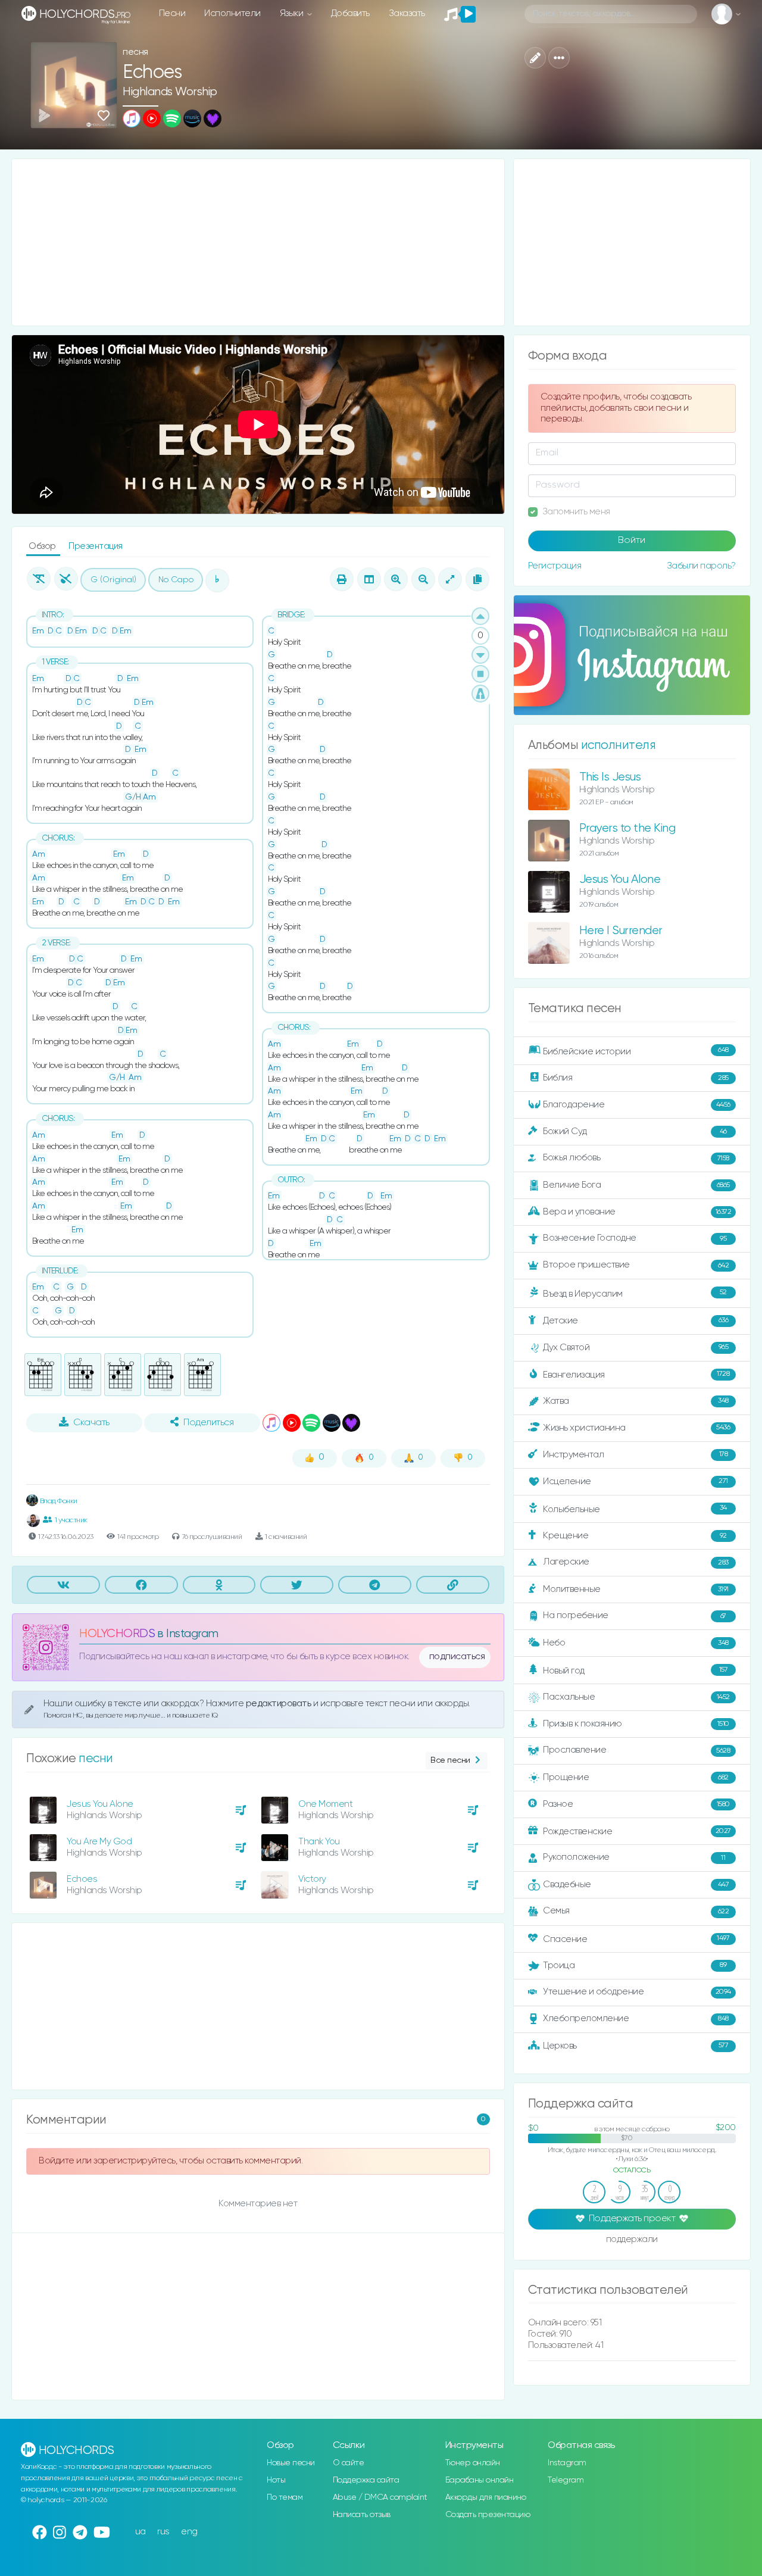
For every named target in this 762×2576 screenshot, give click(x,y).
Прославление (636, 1750)
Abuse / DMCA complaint (380, 2497)
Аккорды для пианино (486, 2497)
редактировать (279, 1704)
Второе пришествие (636, 1265)
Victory (312, 1879)
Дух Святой (635, 1347)
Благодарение (637, 1105)
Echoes (82, 1879)
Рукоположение (634, 1857)
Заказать (407, 13)
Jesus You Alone (100, 1804)
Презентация (96, 546)
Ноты (276, 2480)
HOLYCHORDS (117, 1634)
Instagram (567, 2463)
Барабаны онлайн (480, 2480)
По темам (285, 2497)
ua (140, 2532)
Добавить (350, 13)
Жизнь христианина (636, 1427)
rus (163, 2532)
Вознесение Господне (635, 1238)
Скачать (91, 1423)
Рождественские (637, 1832)
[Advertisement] (258, 242)
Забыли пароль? (701, 566)
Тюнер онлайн (473, 2463)
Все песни (450, 1760)
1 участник (71, 1520)
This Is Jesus (610, 777)
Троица (635, 1965)
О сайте (349, 2463)
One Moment (325, 1804)
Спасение (636, 1939)
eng (189, 2532)
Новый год (635, 1671)
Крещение (635, 1536)
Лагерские (636, 1562)
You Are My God (99, 1842)
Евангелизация (636, 1374)
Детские (635, 1320)
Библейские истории (636, 1051)
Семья (636, 1911)
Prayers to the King (627, 828)
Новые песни (291, 2463)
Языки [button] (293, 13)
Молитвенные (636, 1589)
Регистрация (555, 566)
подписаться (457, 1657)
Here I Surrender (621, 931)
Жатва (636, 1401)
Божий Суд (635, 1131)
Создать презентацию (488, 2515)
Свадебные (636, 1885)
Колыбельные (635, 1509)
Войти (632, 541)
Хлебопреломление (636, 2018)
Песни (172, 13)
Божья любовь (636, 1158)
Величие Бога (636, 1185)
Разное (636, 1804)
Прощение (636, 1777)
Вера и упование (637, 1212)
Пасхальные (636, 1697)
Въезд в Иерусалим (635, 1294)
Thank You (319, 1842)
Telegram (566, 2480)
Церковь (635, 2045)
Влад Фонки (58, 1501)
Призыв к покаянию (636, 1724)
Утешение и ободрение (637, 1992)
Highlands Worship (170, 92)
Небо (636, 1643)
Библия (636, 1078)
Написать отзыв (362, 2515)
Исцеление (635, 1481)
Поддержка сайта (366, 2480)
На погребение (635, 1615)
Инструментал (635, 1454)
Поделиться (208, 1423)
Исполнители (232, 13)
